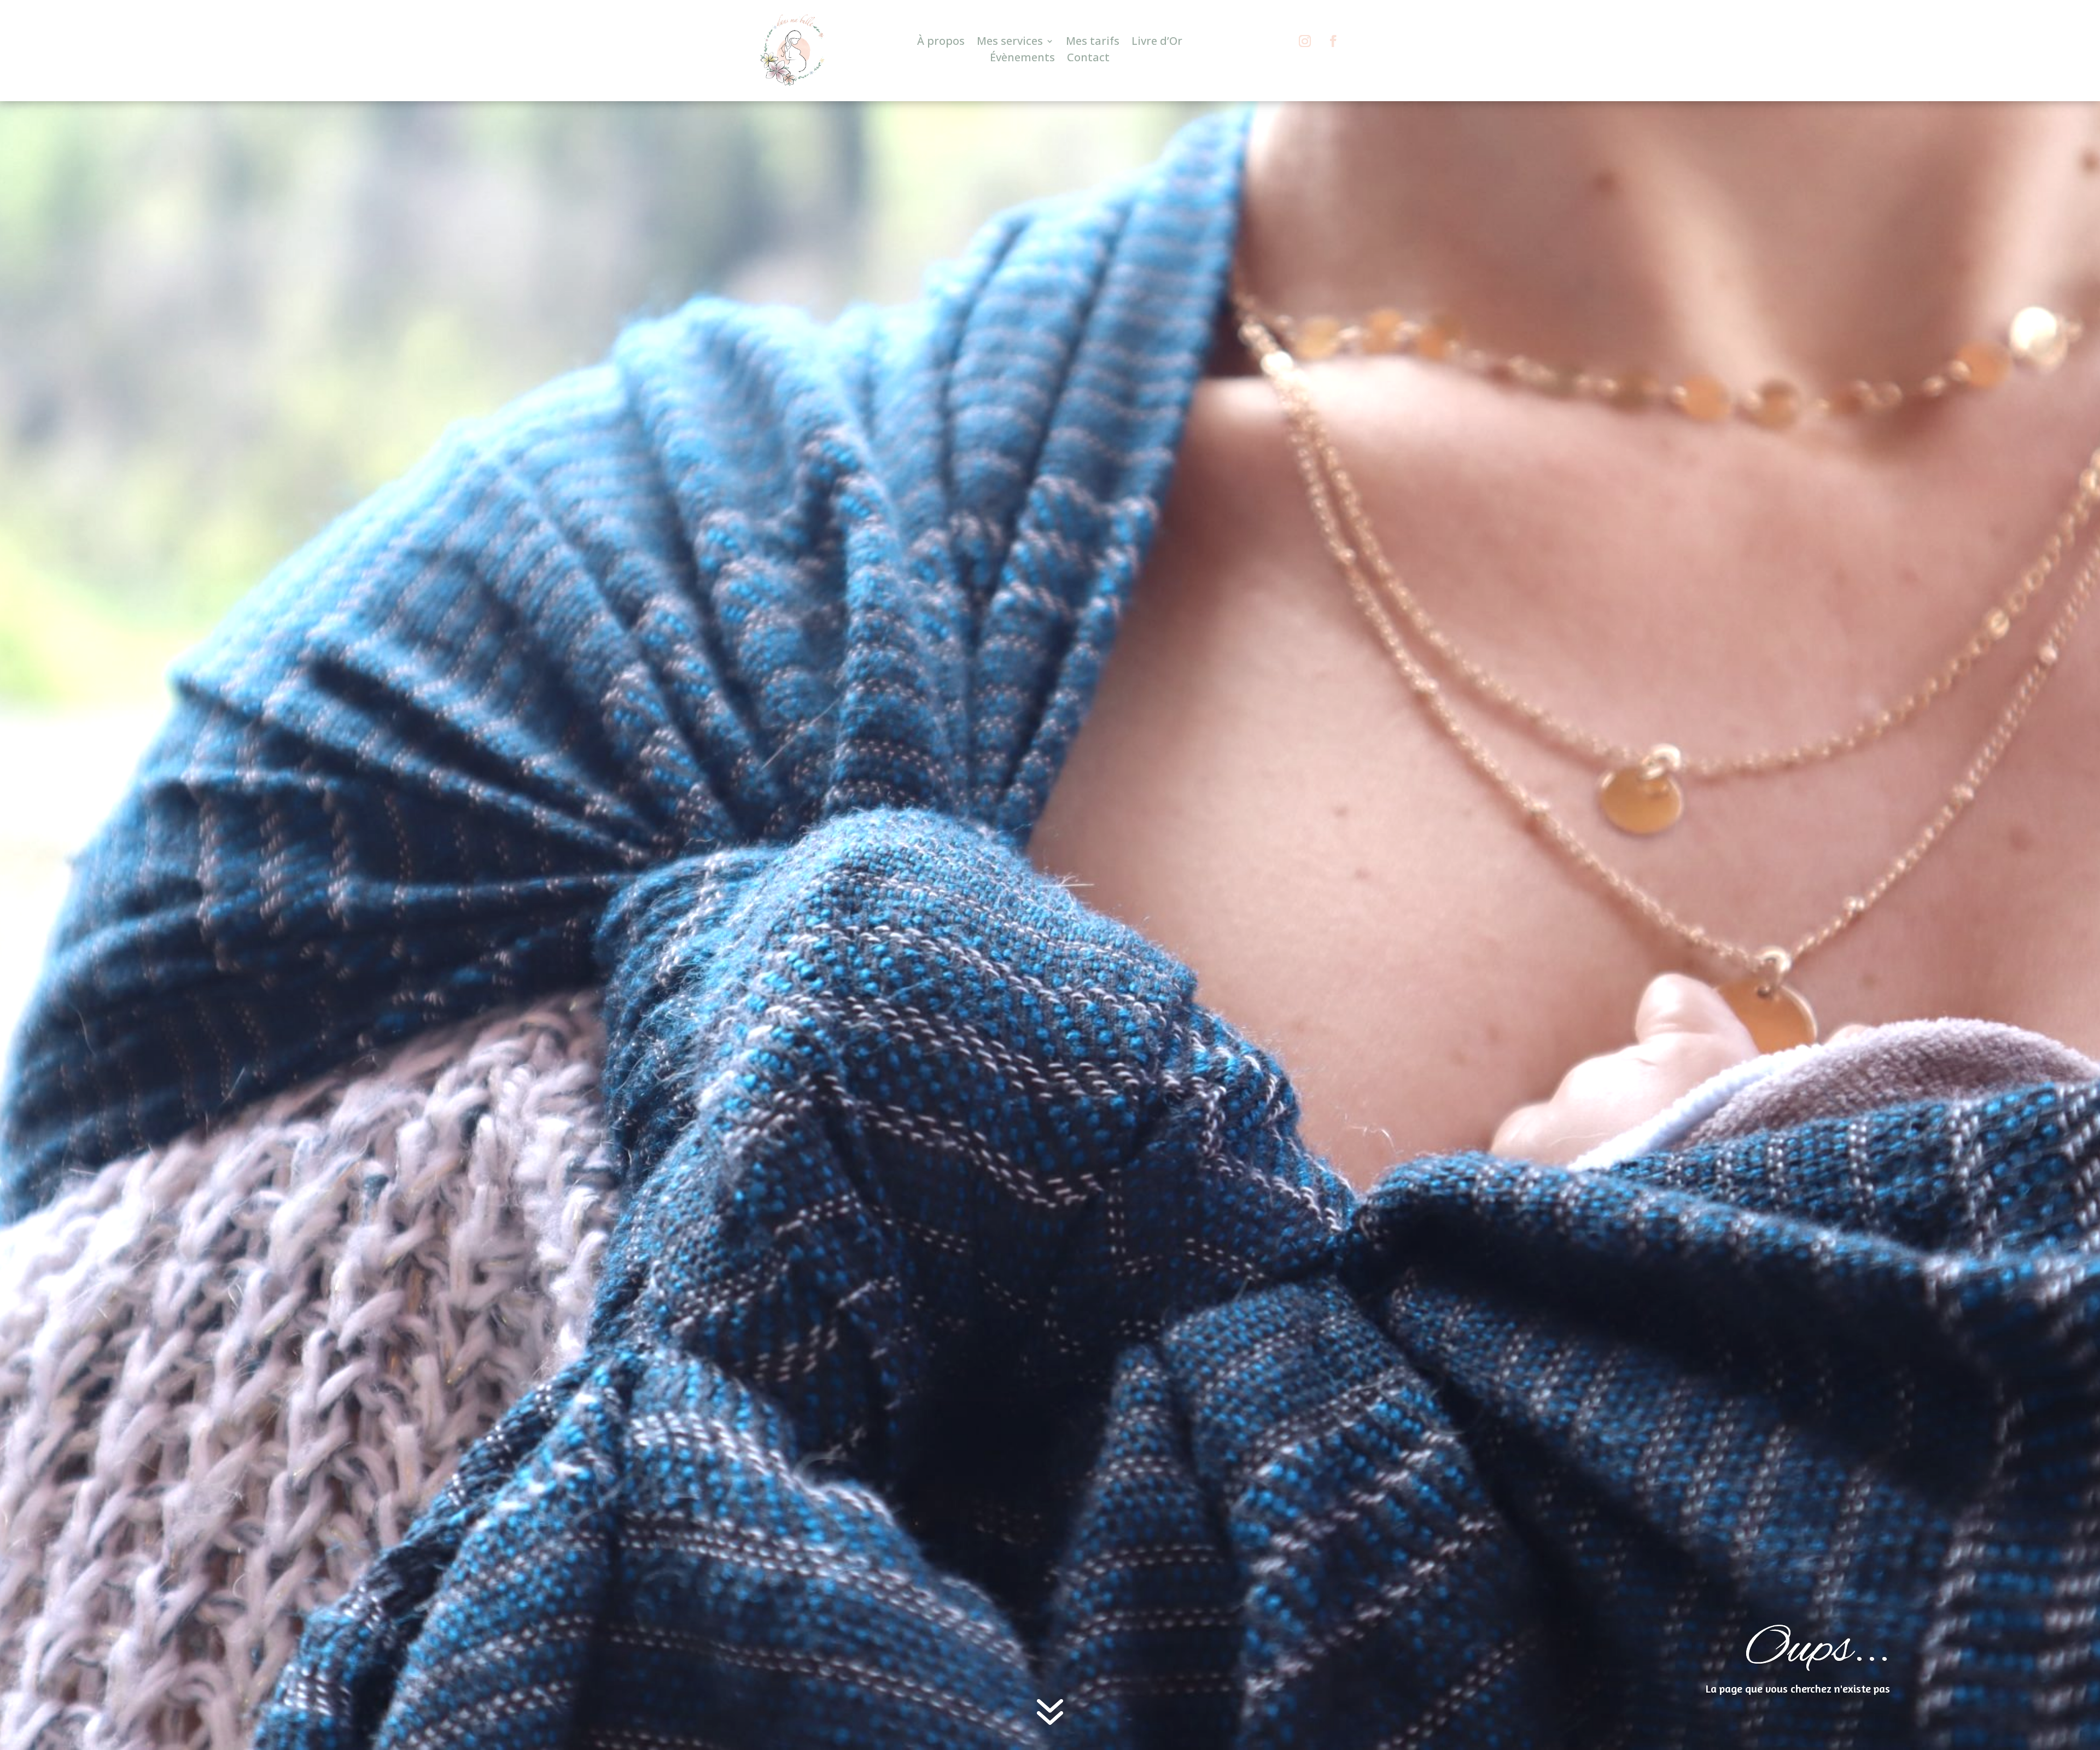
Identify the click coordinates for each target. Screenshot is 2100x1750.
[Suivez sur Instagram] (1305, 29)
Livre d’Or (1157, 43)
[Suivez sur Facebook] (1333, 29)
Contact (1088, 59)
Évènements (1022, 59)
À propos (941, 43)
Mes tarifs (1093, 43)
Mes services (1010, 43)
